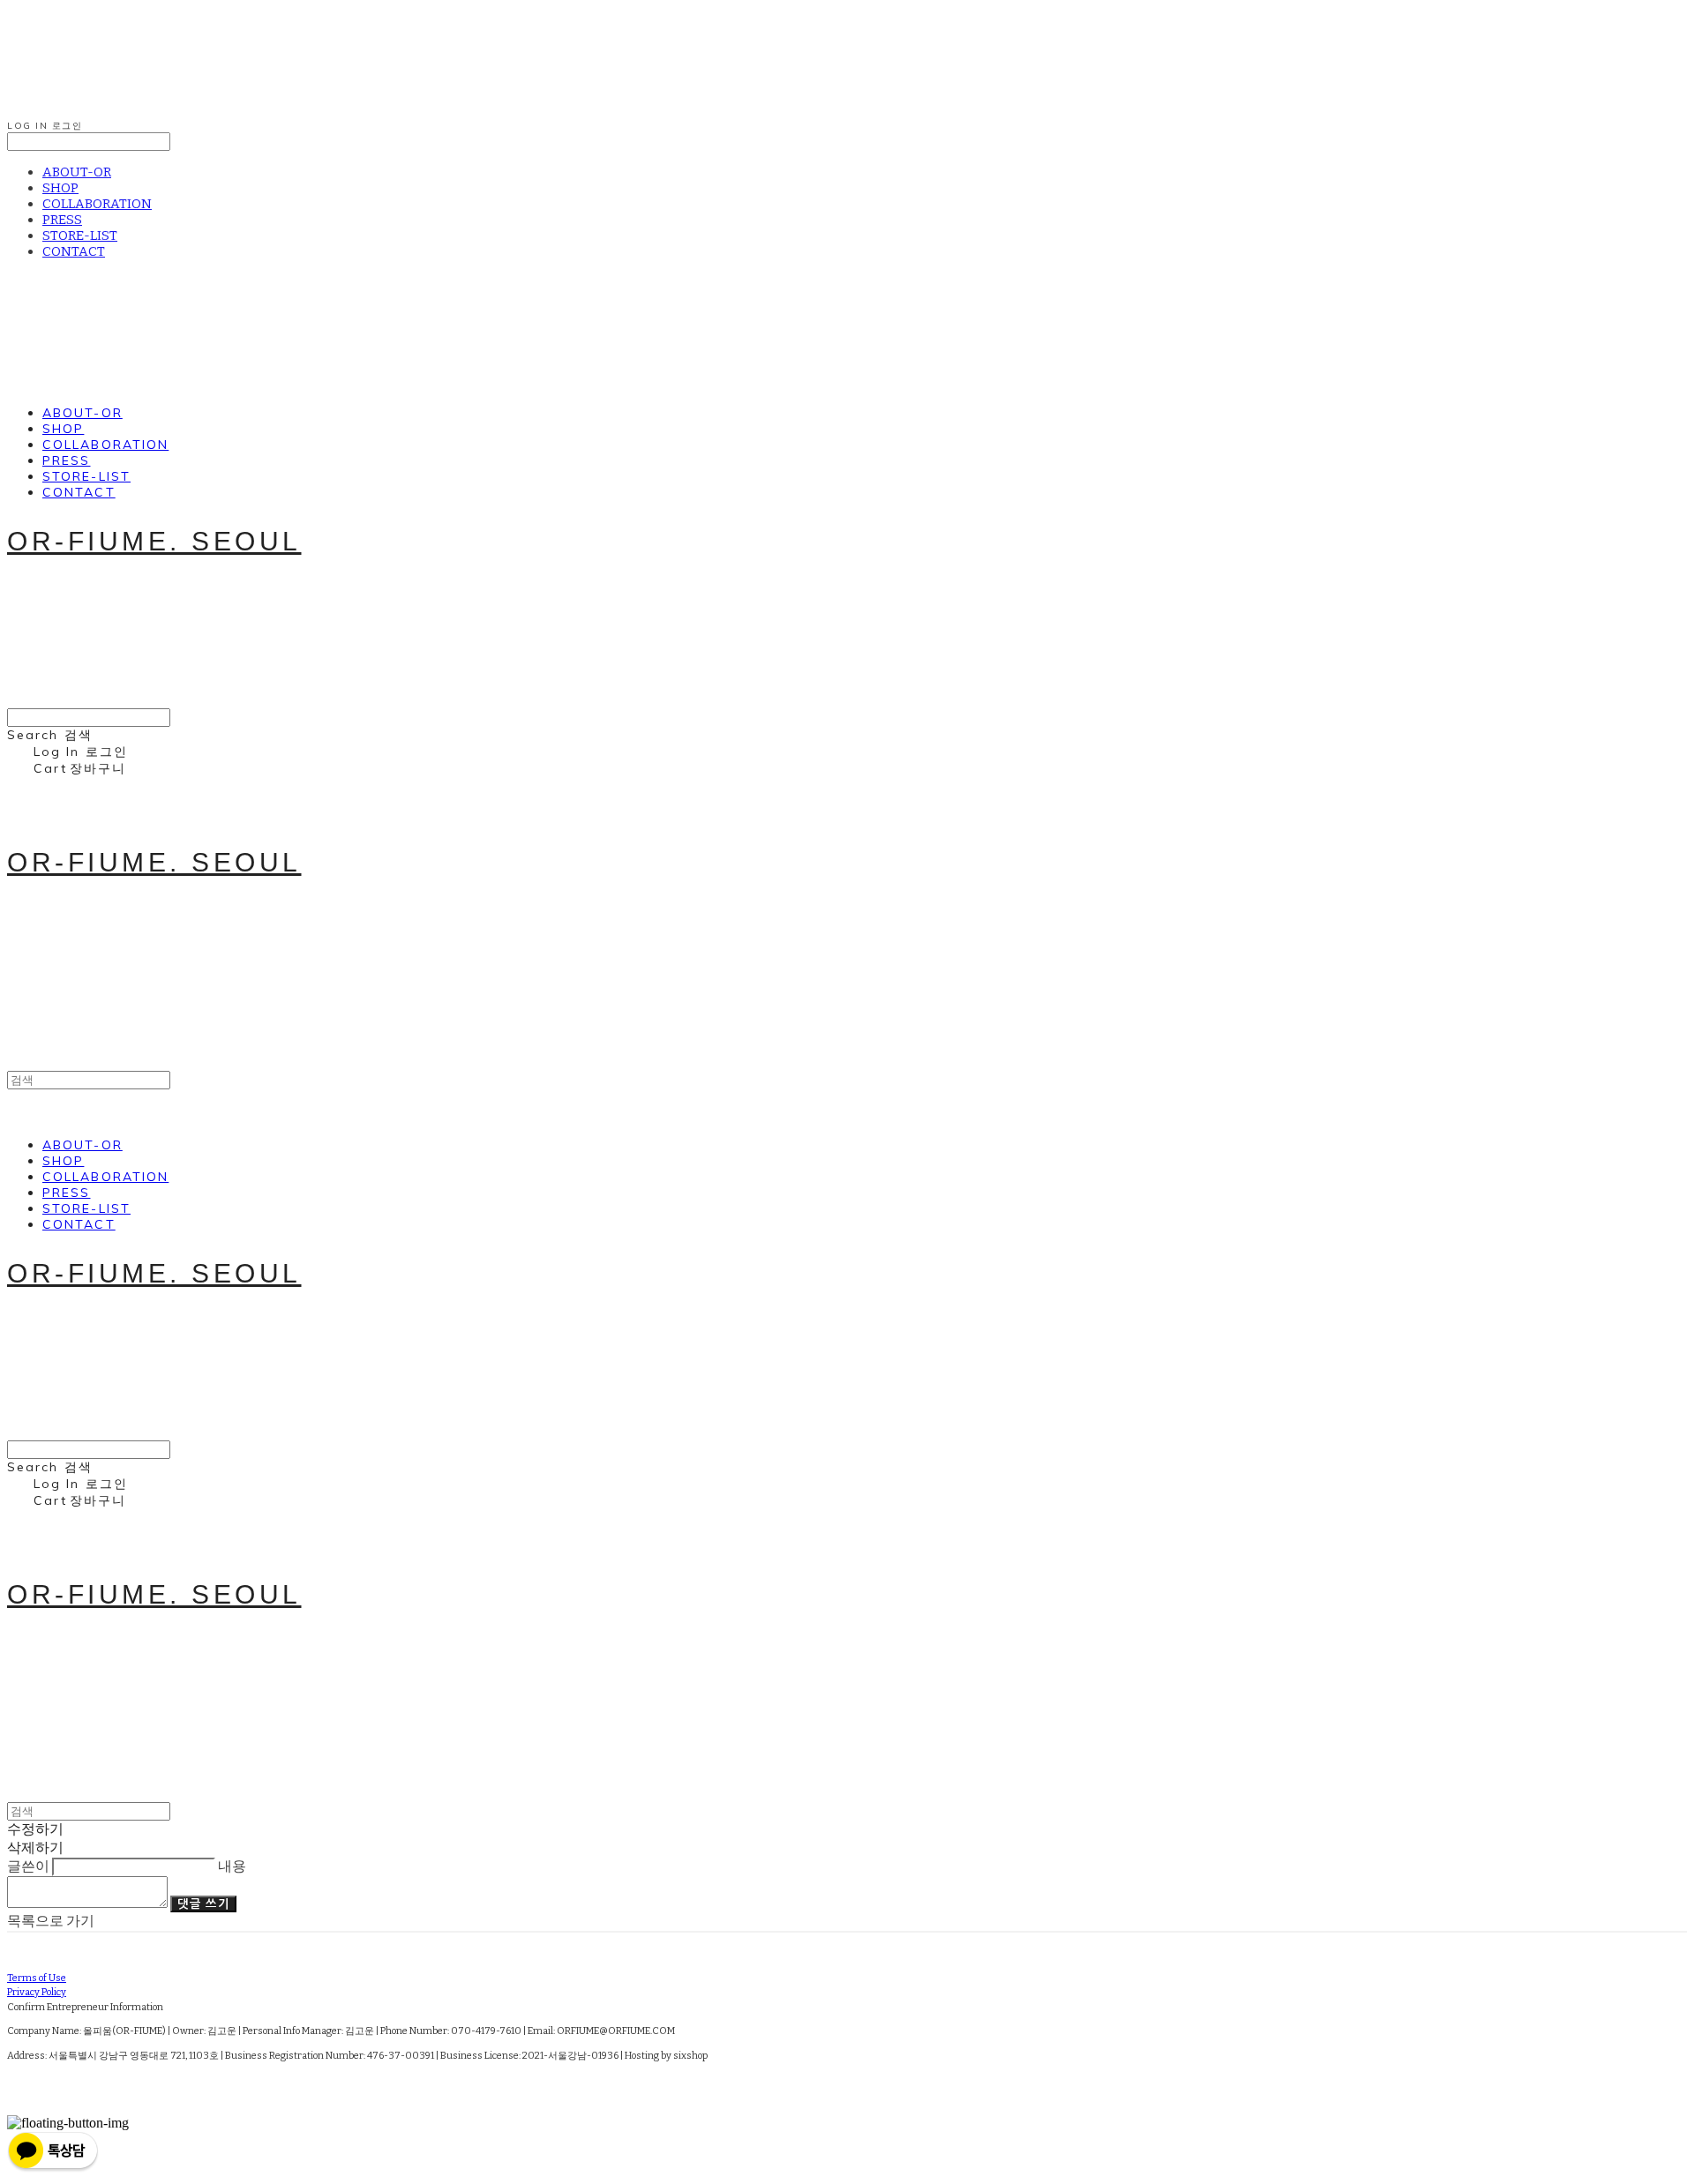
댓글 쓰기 (203, 1904)
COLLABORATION (97, 204)
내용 (232, 1866)
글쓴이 (28, 1866)
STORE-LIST (80, 236)
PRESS (62, 220)
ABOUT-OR (77, 172)
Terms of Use (37, 1978)
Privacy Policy (37, 1992)
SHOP (60, 188)
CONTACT (74, 251)
